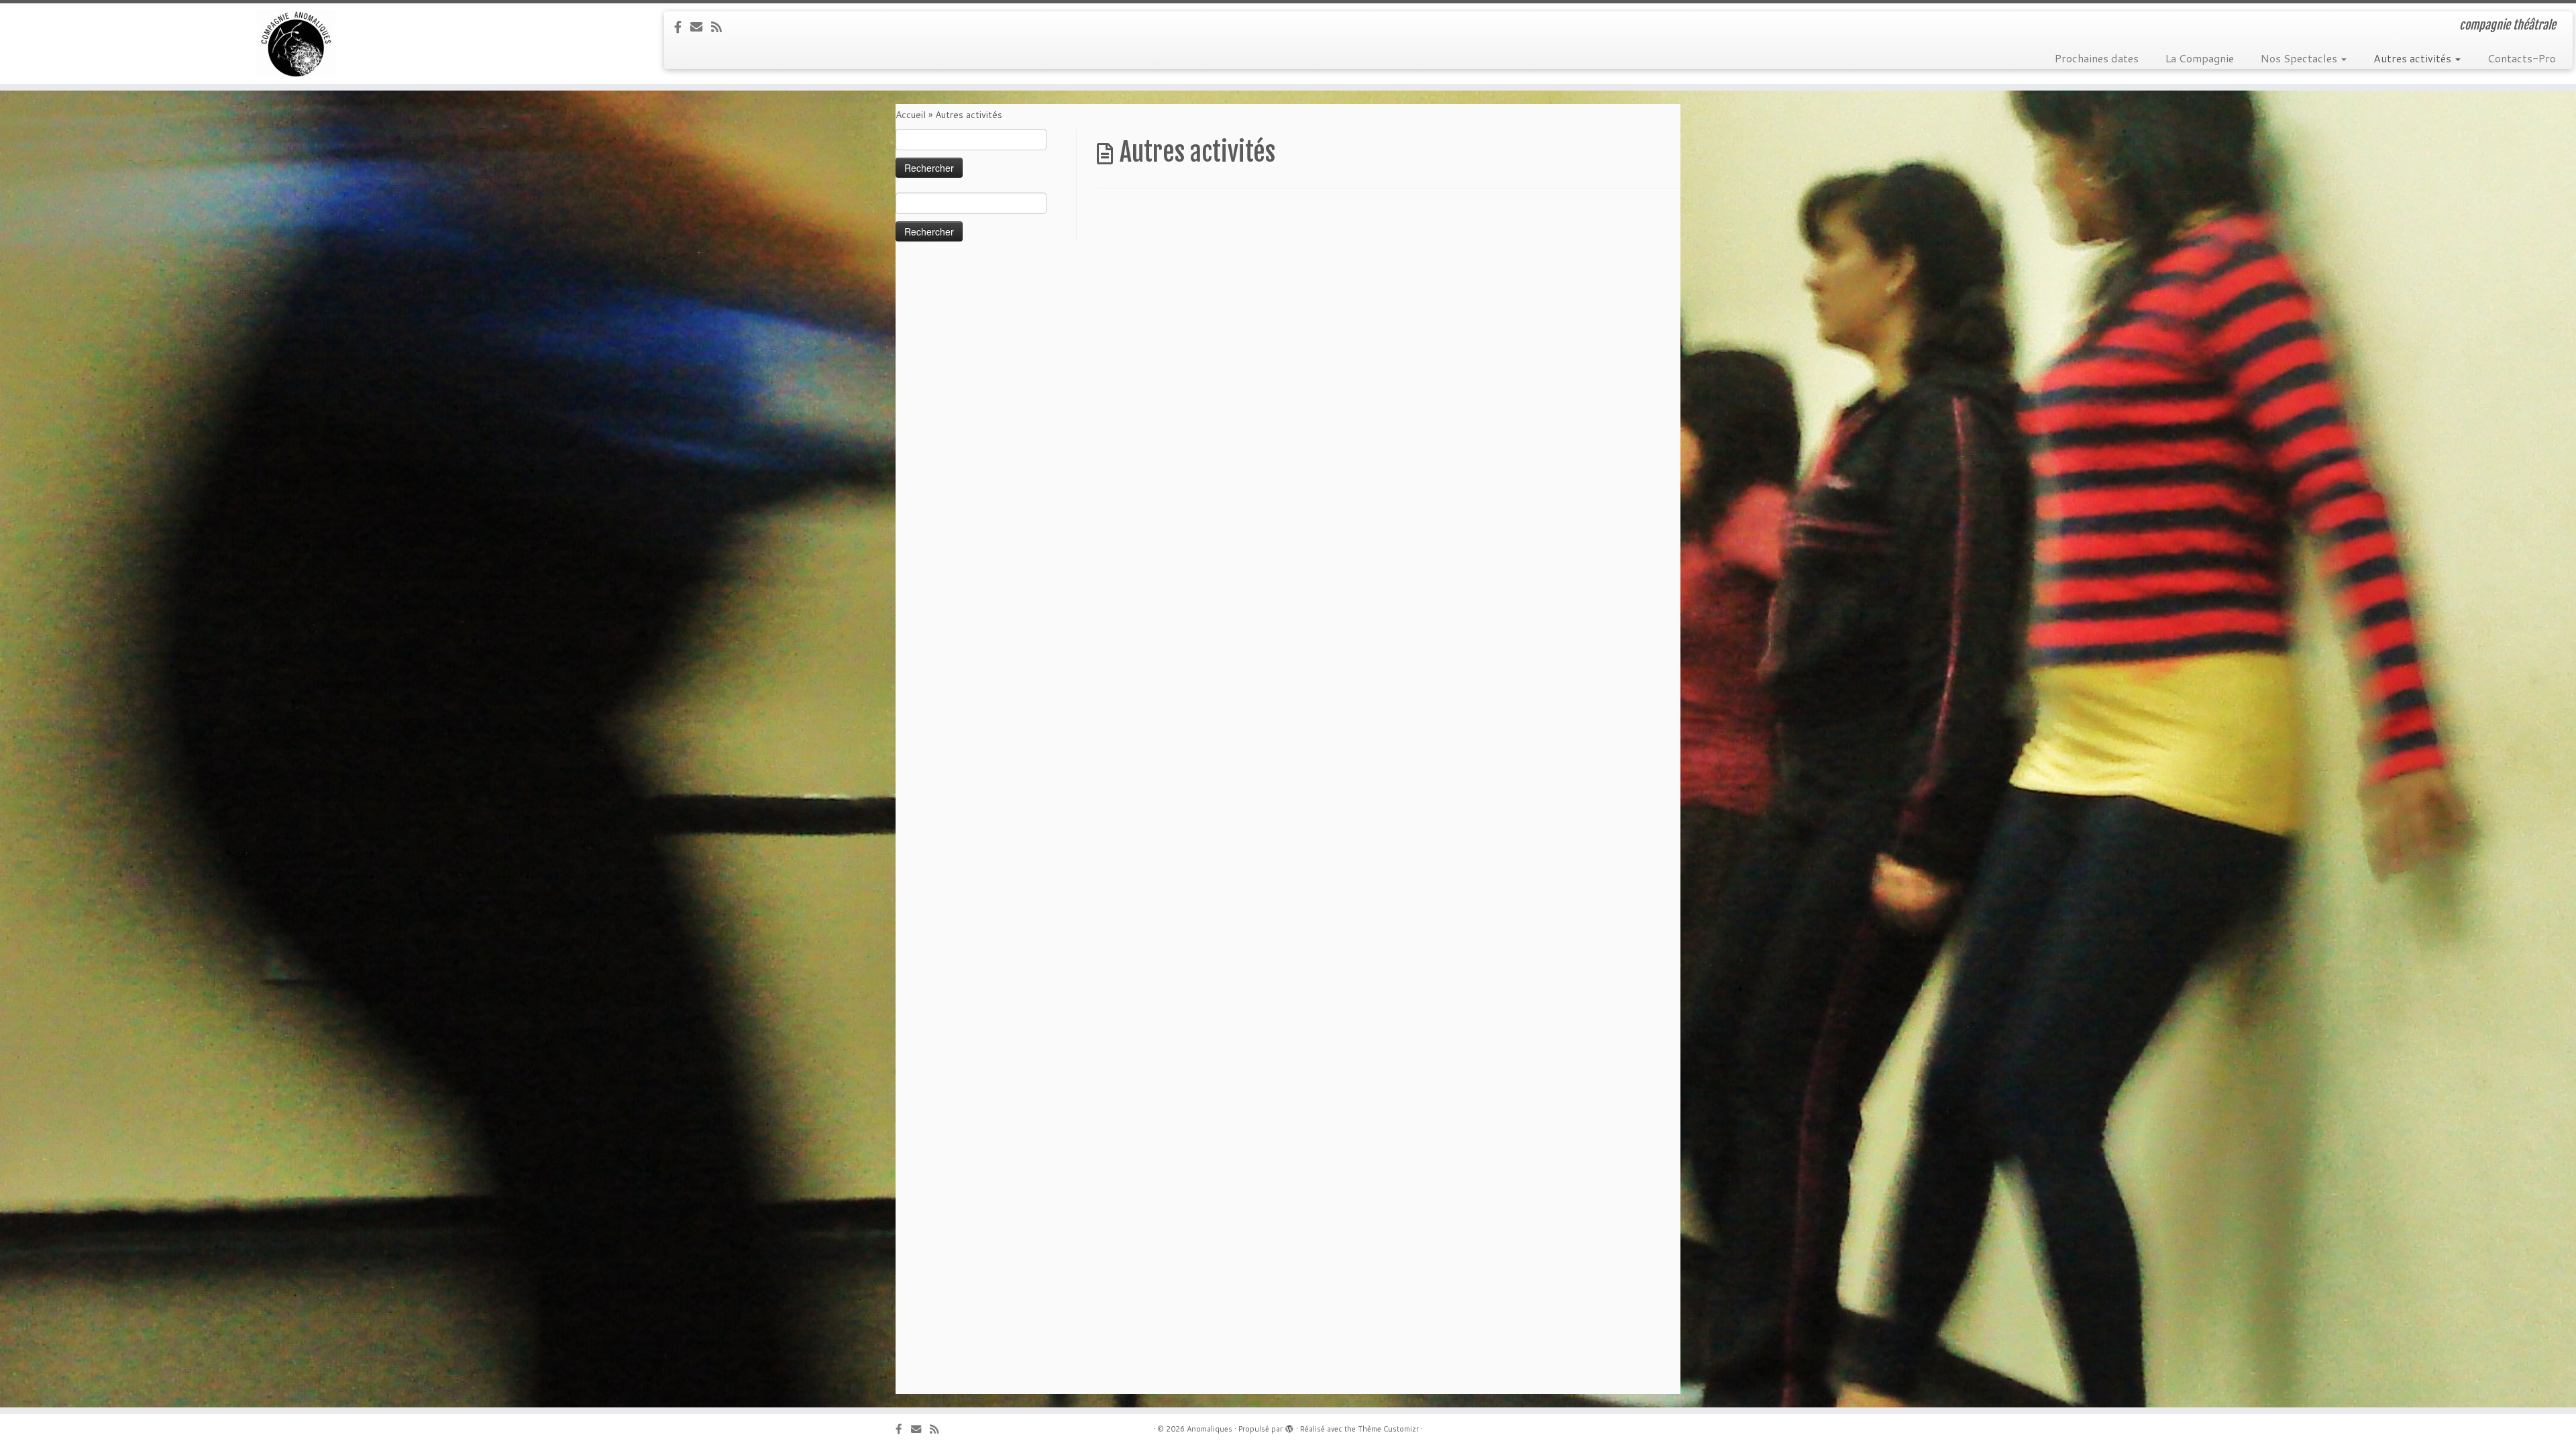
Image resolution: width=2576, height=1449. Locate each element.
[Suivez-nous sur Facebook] (682, 27)
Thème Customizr (1388, 1429)
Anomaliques (1210, 1429)
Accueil (911, 115)
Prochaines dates (2097, 58)
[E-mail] (701, 27)
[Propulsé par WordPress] (1289, 1426)
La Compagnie (2200, 58)
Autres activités (2414, 58)
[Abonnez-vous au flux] (721, 27)
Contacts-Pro (2522, 58)
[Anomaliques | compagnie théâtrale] (297, 44)
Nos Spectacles (2300, 58)
